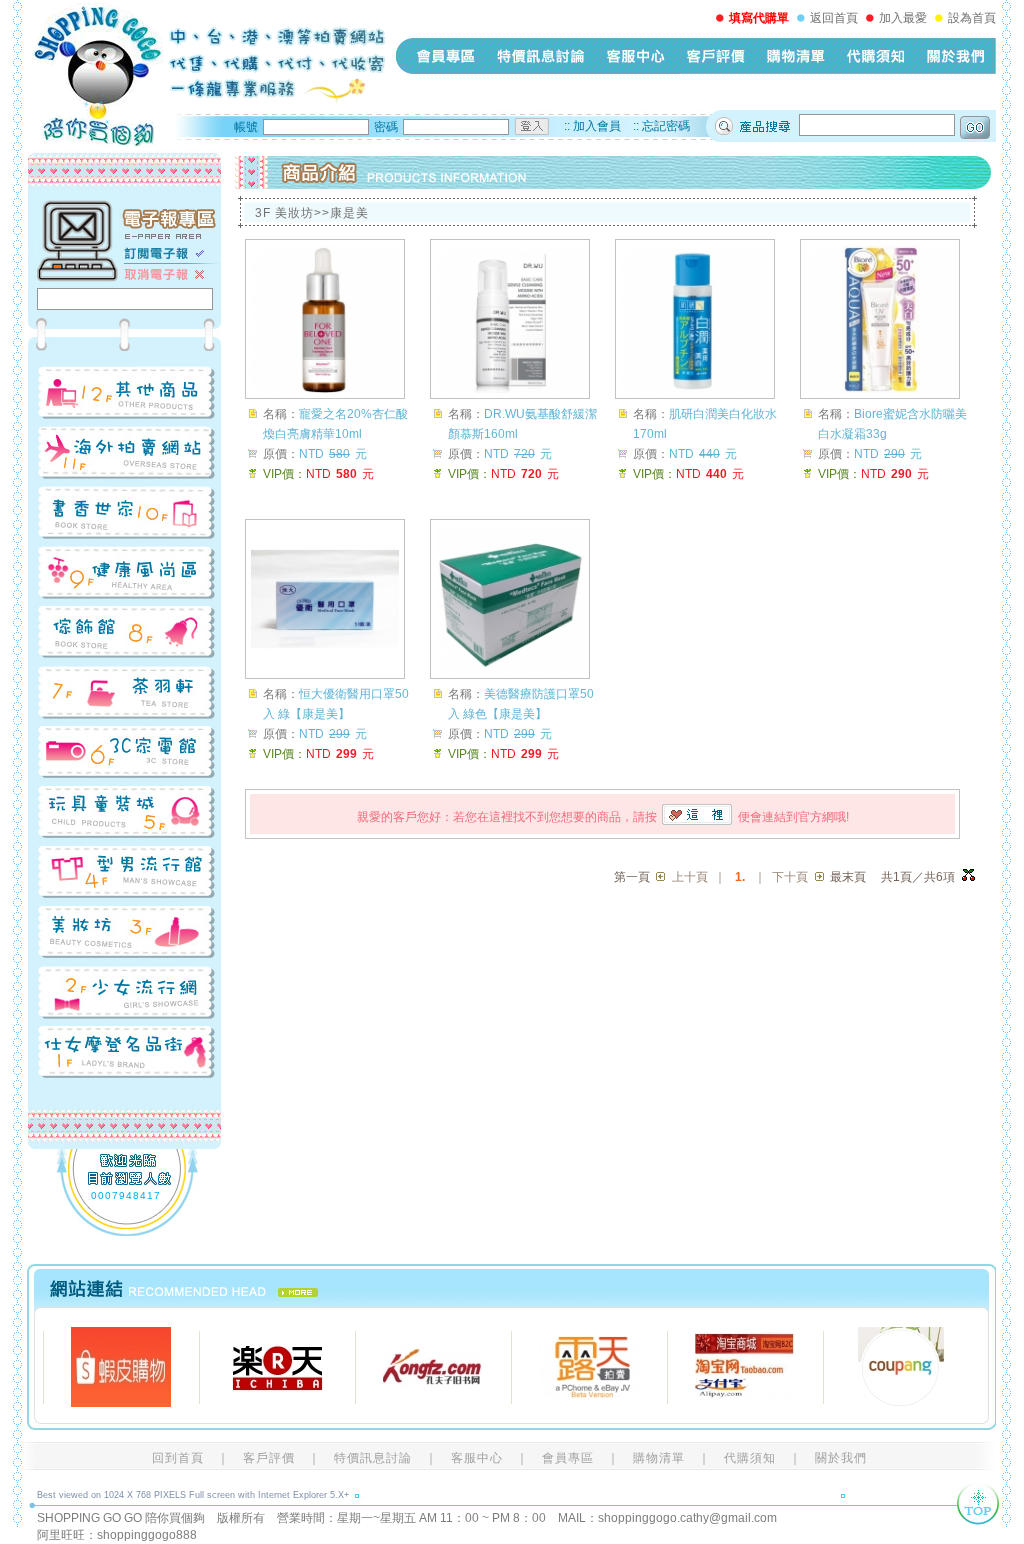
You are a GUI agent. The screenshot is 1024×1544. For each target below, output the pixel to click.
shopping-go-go (206, 75)
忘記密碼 (666, 126)
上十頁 (690, 877)
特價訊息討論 (541, 56)
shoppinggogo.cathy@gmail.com (687, 1518)
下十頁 (790, 877)
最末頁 (848, 877)
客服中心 (636, 56)
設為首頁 (972, 18)
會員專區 (446, 56)
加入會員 (597, 126)
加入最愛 (903, 18)
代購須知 (876, 56)
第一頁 (632, 877)
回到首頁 (178, 1458)
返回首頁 (834, 18)
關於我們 (956, 56)
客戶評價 (716, 56)
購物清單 (796, 56)
